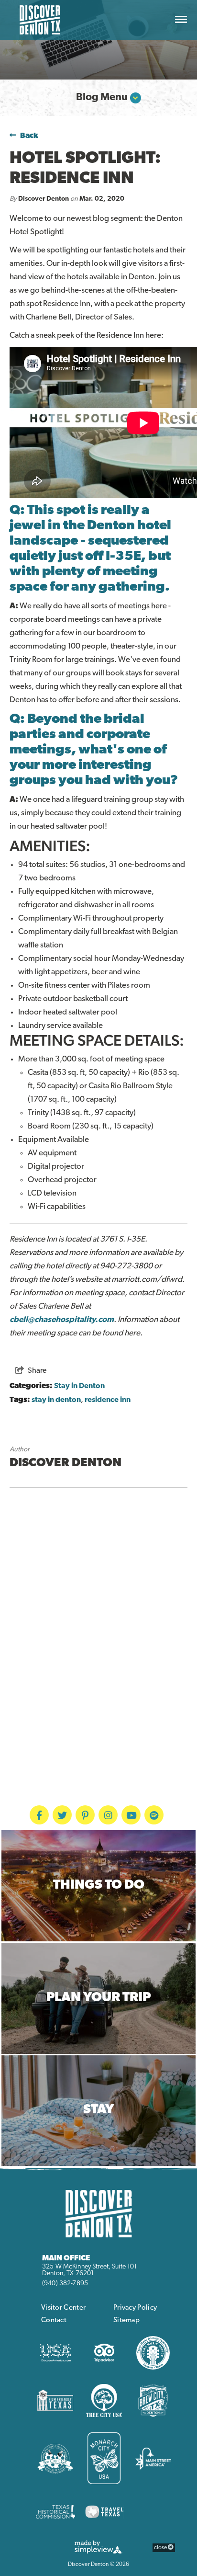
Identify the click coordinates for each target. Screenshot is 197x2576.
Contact (54, 2320)
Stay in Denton (79, 1386)
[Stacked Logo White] (40, 20)
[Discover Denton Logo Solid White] (98, 2213)
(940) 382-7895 (65, 2284)
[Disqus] (98, 1624)
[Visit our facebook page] (39, 1815)
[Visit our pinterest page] (85, 1815)
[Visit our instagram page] (108, 1815)
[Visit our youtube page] (131, 1815)
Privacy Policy (135, 2308)
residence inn (108, 1400)
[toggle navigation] (181, 20)
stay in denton (56, 1400)
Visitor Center (63, 2308)
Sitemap (126, 2320)
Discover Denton (44, 199)
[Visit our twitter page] (62, 1815)
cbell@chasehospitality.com (62, 1320)
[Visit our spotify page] (154, 1815)
